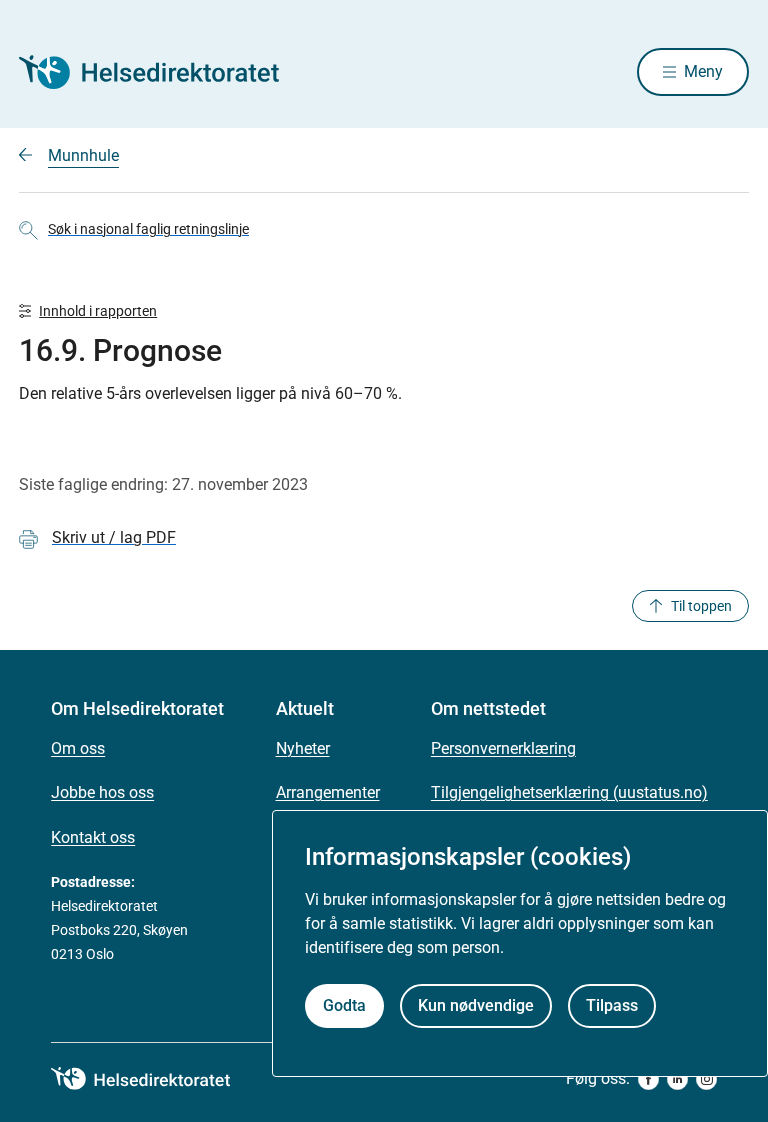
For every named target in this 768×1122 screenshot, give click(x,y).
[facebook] (648, 1079)
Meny (703, 71)
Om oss (78, 748)
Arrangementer (328, 792)
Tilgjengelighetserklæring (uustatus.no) (569, 792)
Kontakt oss (93, 837)
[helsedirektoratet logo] (155, 1079)
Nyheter (303, 748)
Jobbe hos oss (102, 792)
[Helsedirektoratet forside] (163, 72)
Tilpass (612, 1005)
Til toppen (701, 606)
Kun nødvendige (476, 1005)
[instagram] (706, 1079)
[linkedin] (677, 1079)
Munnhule (83, 155)
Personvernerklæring (503, 748)
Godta (344, 1005)
